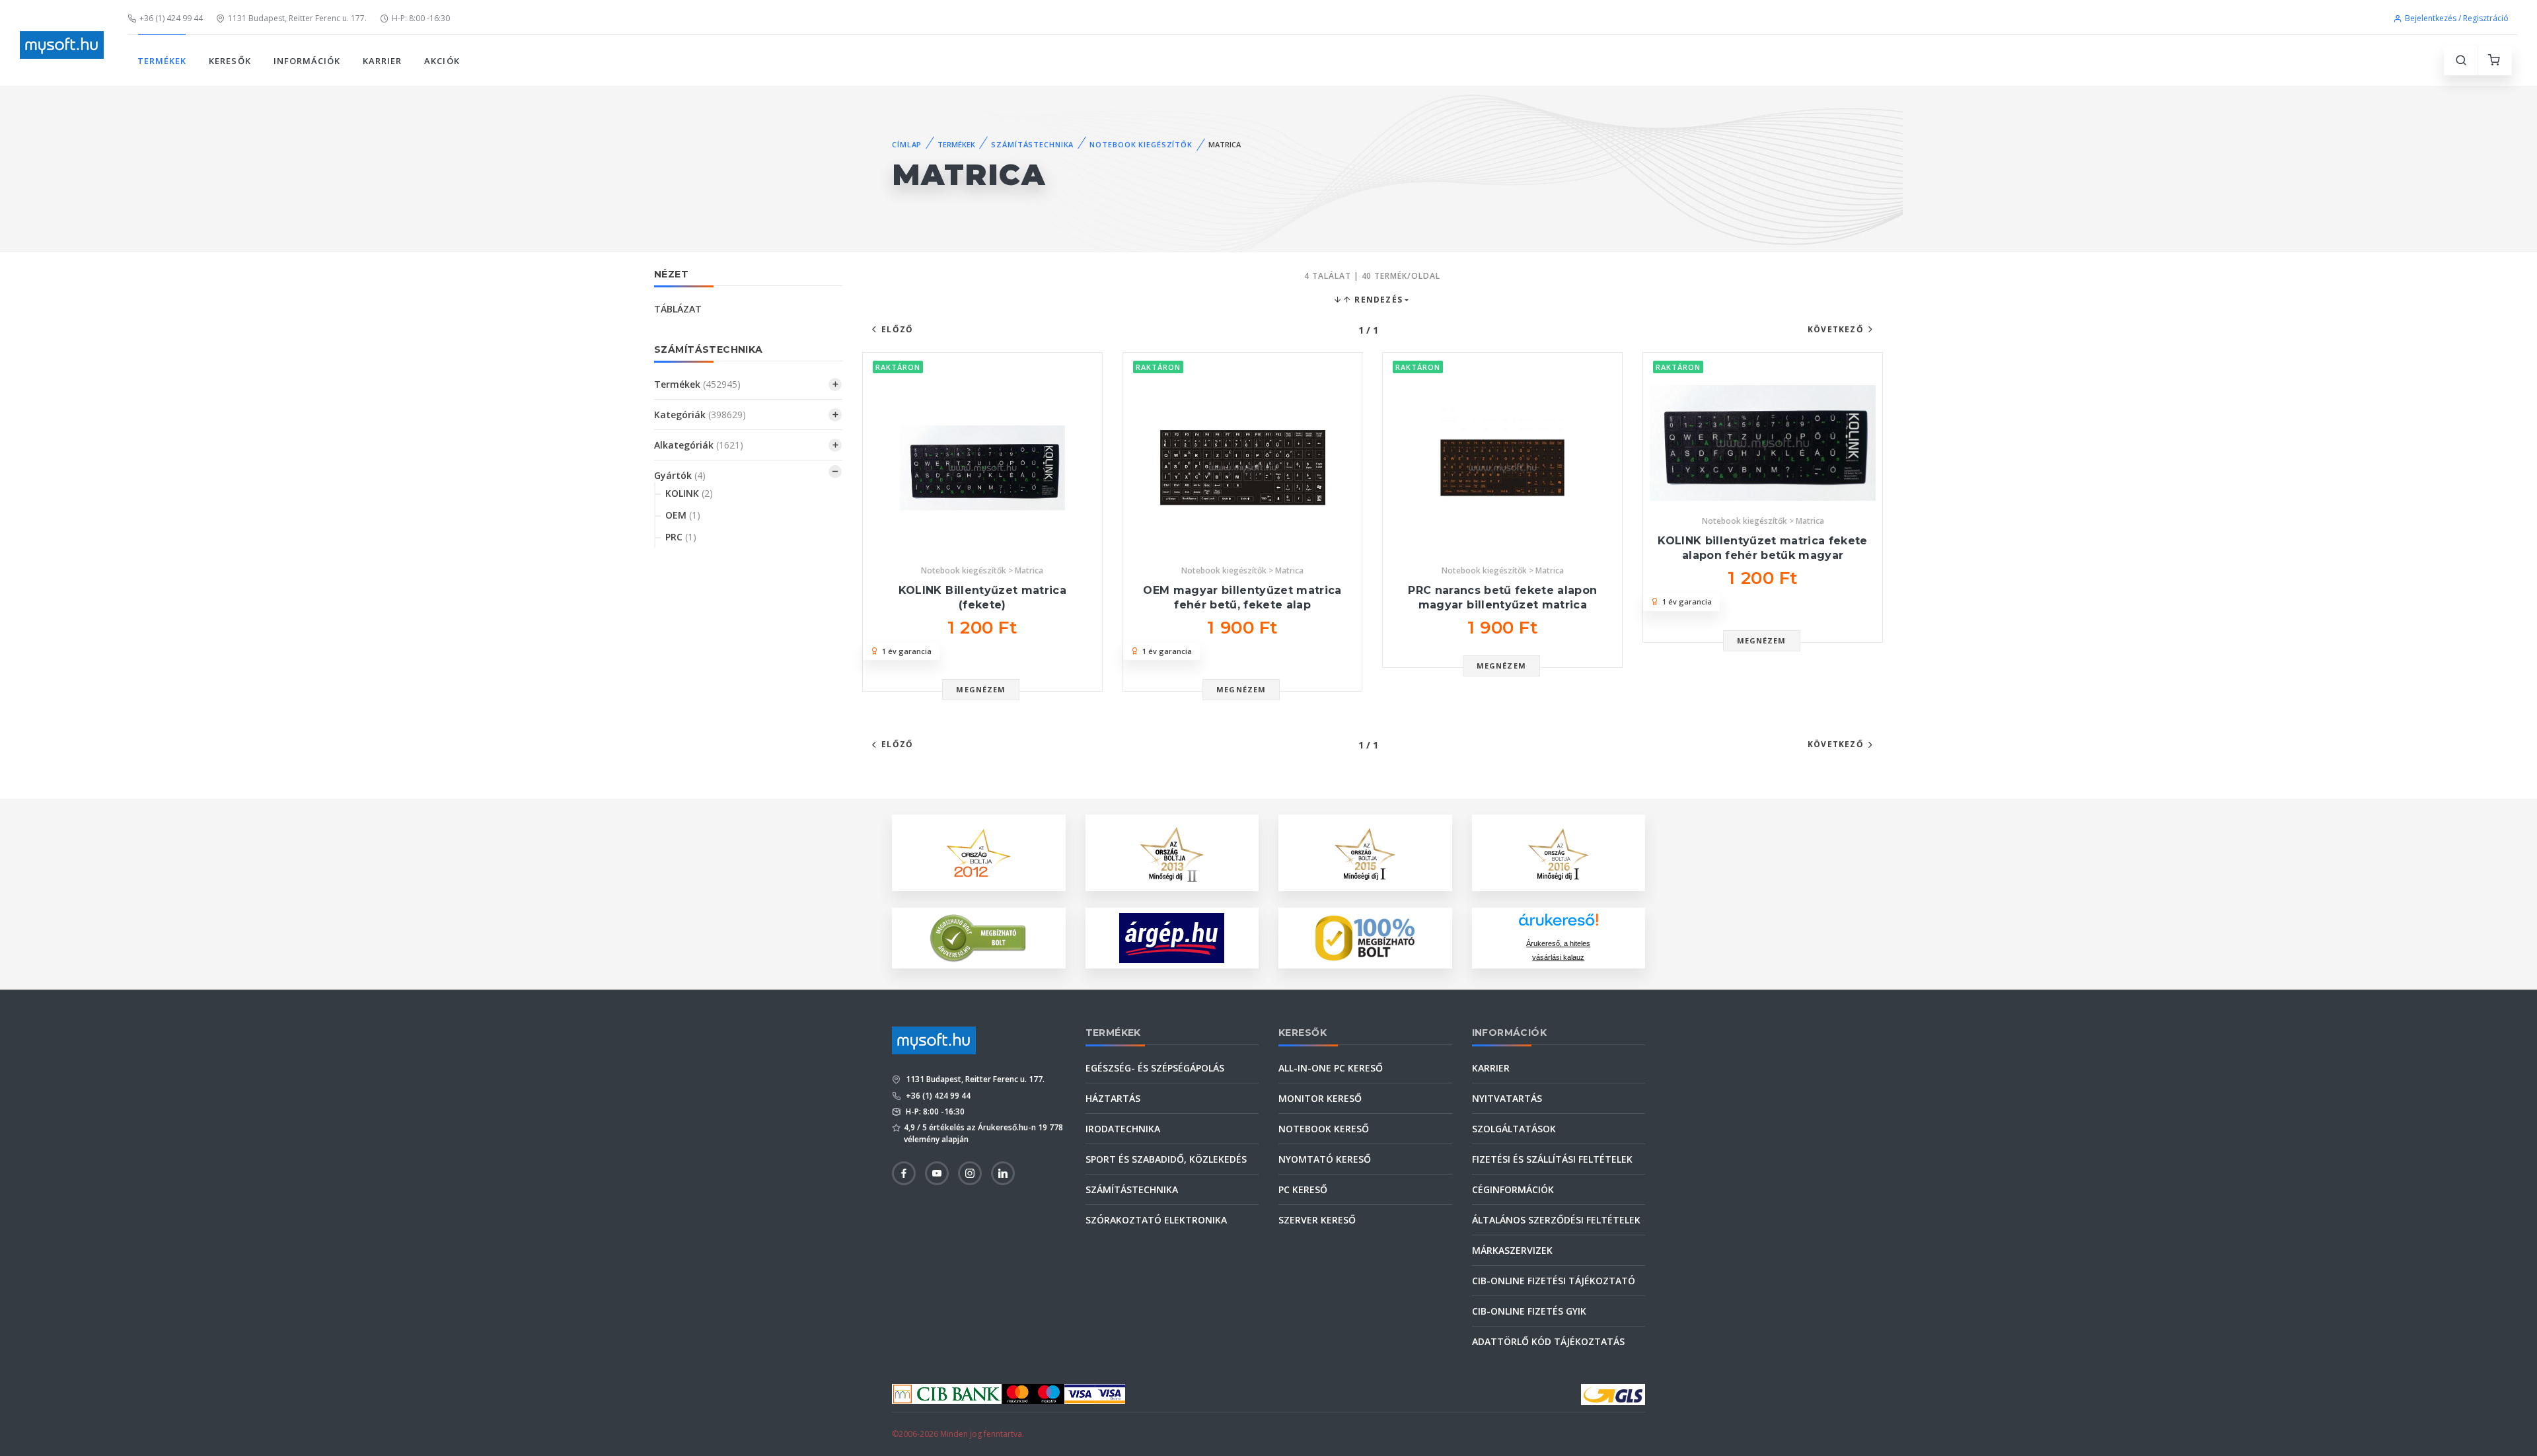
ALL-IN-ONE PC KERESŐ (1331, 1068)
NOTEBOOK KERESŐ (1324, 1129)
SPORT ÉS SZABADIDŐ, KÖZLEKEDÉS (1166, 1159)
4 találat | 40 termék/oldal (1372, 276)
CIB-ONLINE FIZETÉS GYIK (1529, 1311)
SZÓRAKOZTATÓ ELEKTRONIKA (1156, 1220)
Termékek (697, 384)
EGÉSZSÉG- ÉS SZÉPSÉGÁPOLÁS (1155, 1068)
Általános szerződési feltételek (1556, 1220)
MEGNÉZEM (981, 689)
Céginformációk (1513, 1189)
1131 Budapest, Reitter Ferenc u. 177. (297, 18)
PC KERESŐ (1303, 1189)
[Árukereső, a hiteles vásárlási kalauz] (978, 937)
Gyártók (680, 475)
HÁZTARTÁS (1113, 1098)
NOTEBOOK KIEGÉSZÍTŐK (1141, 144)
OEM (683, 515)
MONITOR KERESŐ (1320, 1098)
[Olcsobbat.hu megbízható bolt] (1365, 938)
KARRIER (382, 61)
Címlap (907, 144)
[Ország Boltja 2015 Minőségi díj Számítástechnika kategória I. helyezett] (1365, 852)
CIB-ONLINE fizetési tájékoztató (1554, 1281)
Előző (897, 329)
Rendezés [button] (1377, 300)
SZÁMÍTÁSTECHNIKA (1032, 144)
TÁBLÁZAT (678, 309)
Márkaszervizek (1512, 1250)
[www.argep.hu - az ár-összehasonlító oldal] (1172, 938)
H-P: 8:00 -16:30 (421, 18)
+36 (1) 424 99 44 (171, 18)
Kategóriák (700, 415)
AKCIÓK (442, 61)
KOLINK (689, 493)
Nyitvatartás (1507, 1098)
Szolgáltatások (1514, 1129)
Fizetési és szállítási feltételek (1552, 1159)
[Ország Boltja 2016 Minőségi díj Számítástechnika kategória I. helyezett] (1559, 852)
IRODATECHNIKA (1123, 1129)
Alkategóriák (699, 445)
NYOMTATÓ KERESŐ (1325, 1159)
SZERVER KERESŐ (1317, 1220)
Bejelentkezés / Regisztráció (2457, 18)
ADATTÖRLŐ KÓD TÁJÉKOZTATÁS (1548, 1341)
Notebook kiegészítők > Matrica (982, 570)
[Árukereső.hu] (1559, 925)
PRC (681, 537)
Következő (1836, 329)
